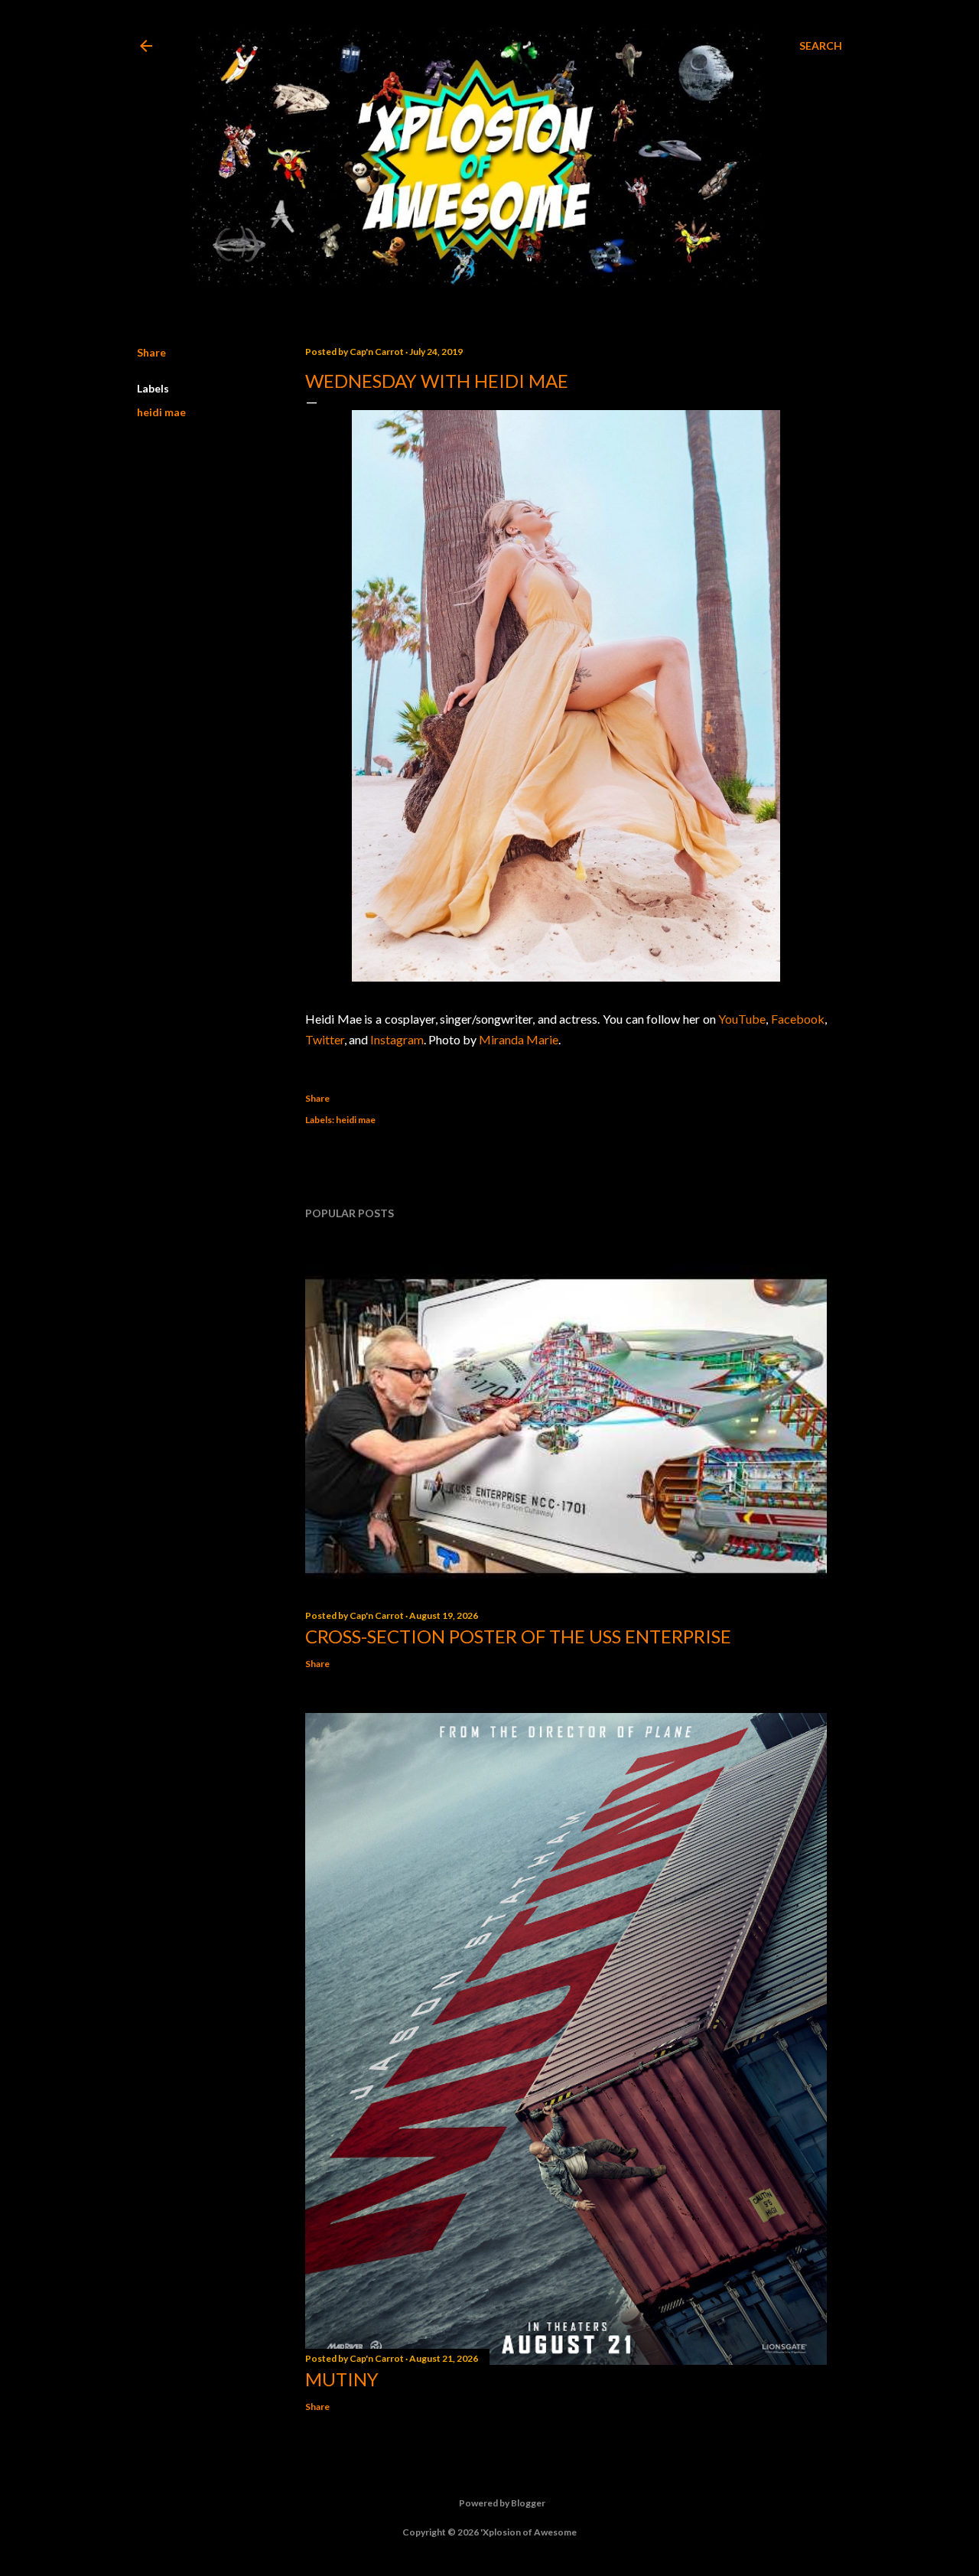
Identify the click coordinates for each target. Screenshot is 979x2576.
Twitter (325, 1039)
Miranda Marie (519, 1039)
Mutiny (342, 2379)
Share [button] (151, 352)
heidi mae (161, 412)
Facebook (798, 1019)
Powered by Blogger (502, 2503)
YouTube (742, 1019)
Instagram (397, 1039)
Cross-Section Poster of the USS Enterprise (518, 1636)
